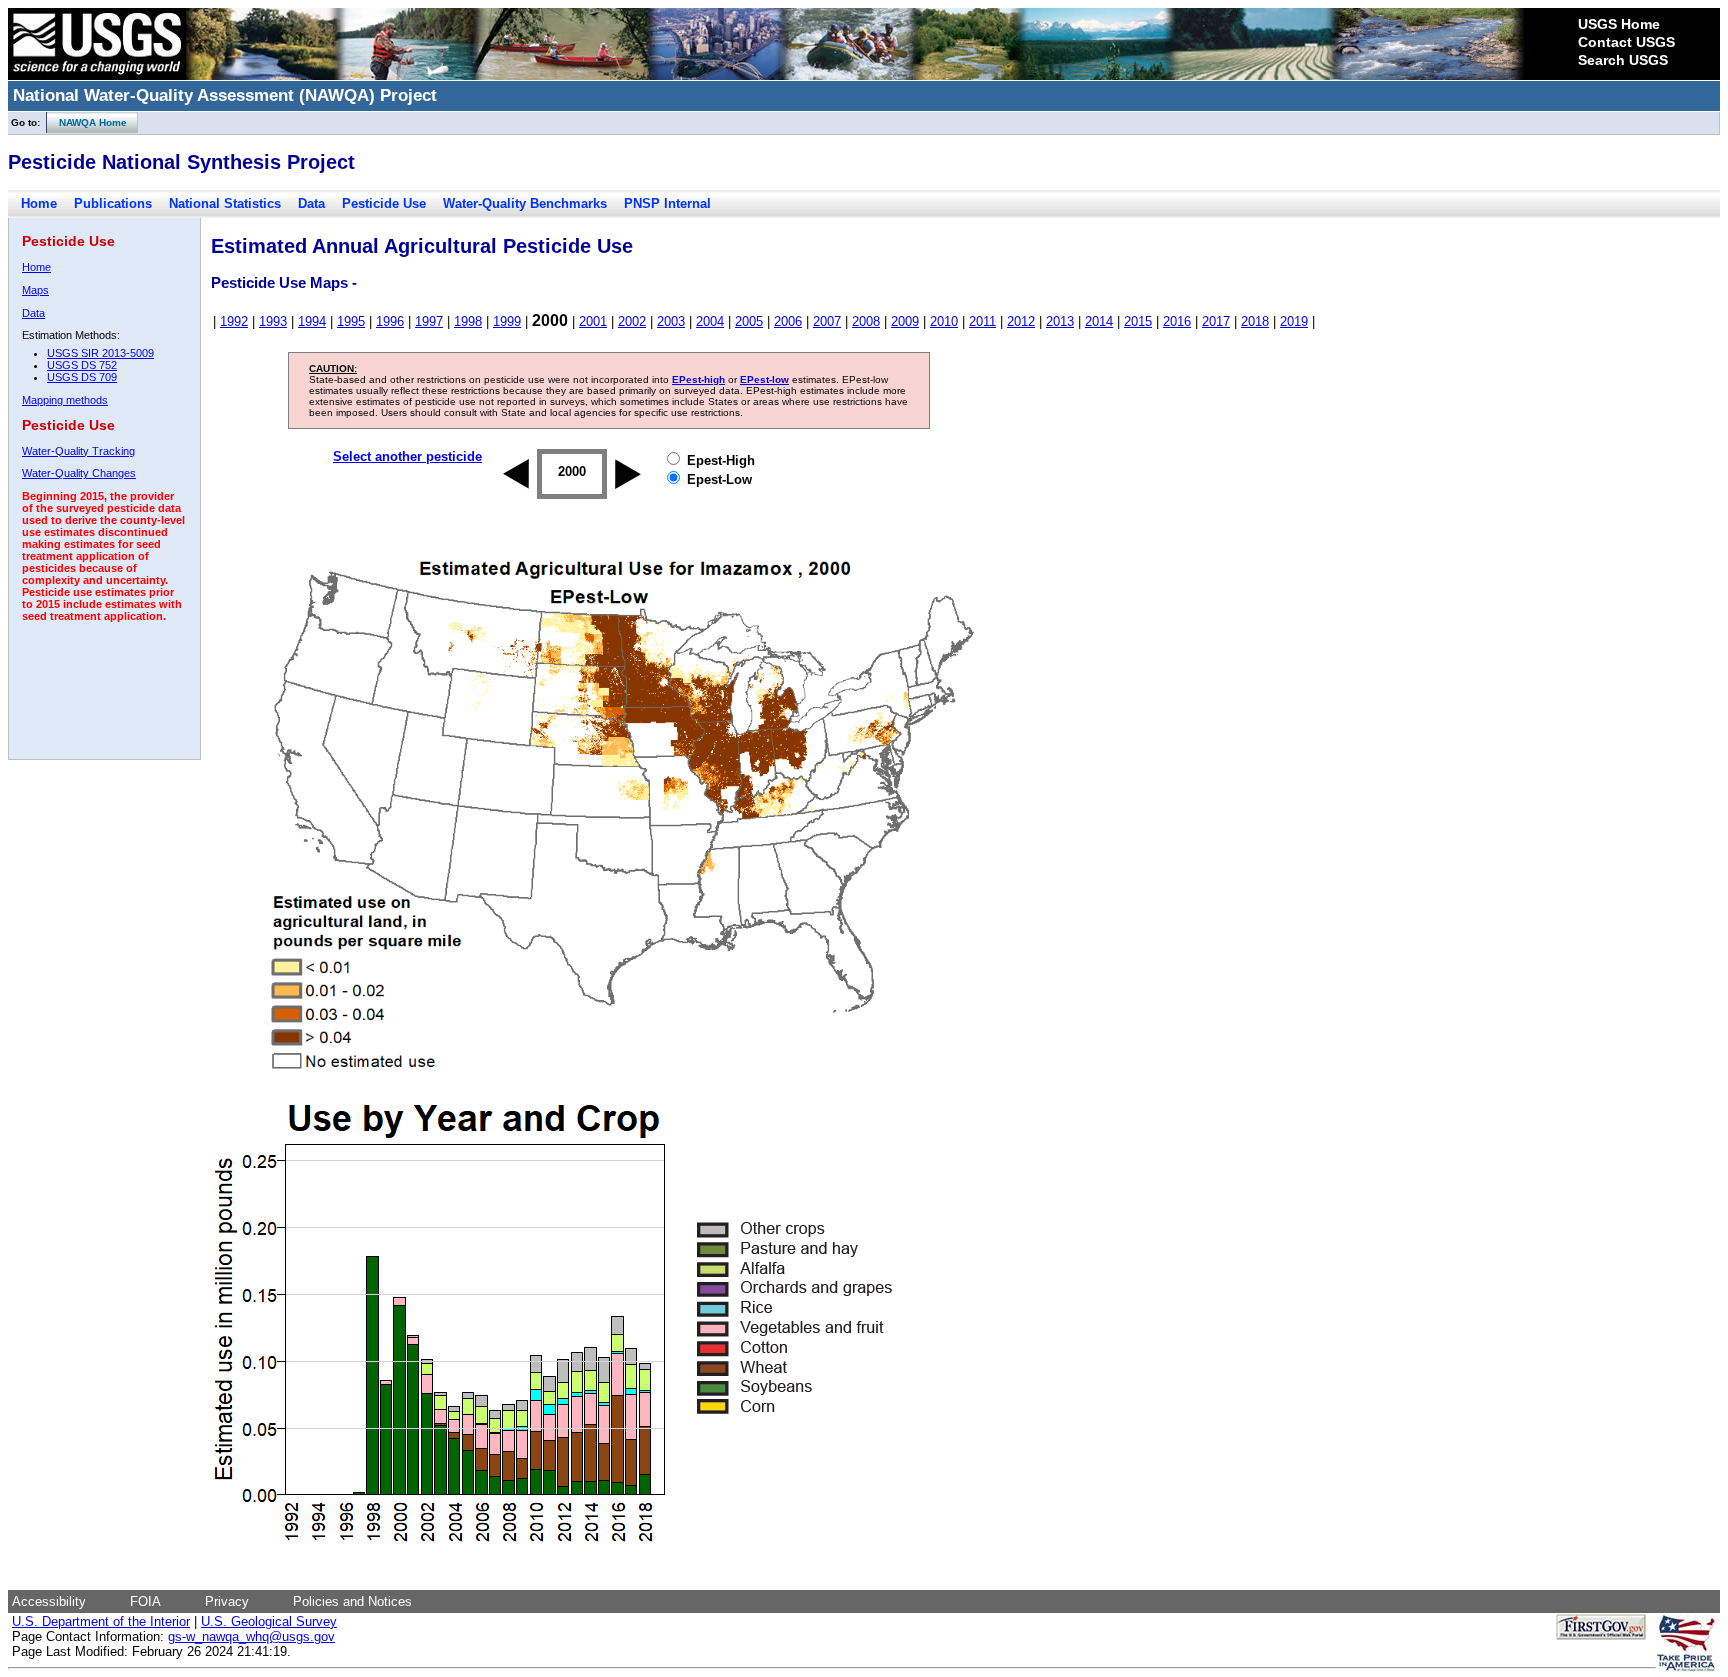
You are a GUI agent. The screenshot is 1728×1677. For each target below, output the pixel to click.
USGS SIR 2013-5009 (100, 353)
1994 (312, 321)
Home (39, 203)
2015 (1138, 321)
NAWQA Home (87, 122)
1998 (468, 321)
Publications (113, 203)
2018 (1255, 321)
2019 (1294, 321)
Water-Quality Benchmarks (525, 203)
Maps (35, 290)
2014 (1099, 321)
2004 (710, 321)
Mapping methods (65, 400)
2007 (827, 321)
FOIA (145, 1601)
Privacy (227, 1601)
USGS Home (1619, 24)
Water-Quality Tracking (78, 451)
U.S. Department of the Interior (101, 1621)
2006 (788, 321)
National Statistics (225, 203)
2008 (866, 321)
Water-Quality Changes (79, 473)
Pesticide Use (384, 203)
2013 (1060, 321)
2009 (905, 321)
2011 (982, 321)
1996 (390, 321)
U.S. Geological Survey (269, 1621)
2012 (1021, 321)
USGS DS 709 (82, 377)
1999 (507, 321)
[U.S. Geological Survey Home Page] (97, 75)
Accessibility (49, 1601)
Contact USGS (1626, 42)
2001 (593, 321)
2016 (1177, 321)
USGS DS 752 (82, 365)
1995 (351, 321)
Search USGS (1623, 60)
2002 (632, 321)
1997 (429, 321)
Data (311, 203)
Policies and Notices (352, 1601)
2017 (1216, 321)
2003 (671, 321)
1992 (234, 321)
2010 (944, 321)
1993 (273, 321)
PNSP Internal (667, 203)
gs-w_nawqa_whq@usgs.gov (251, 1636)
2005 (749, 321)
